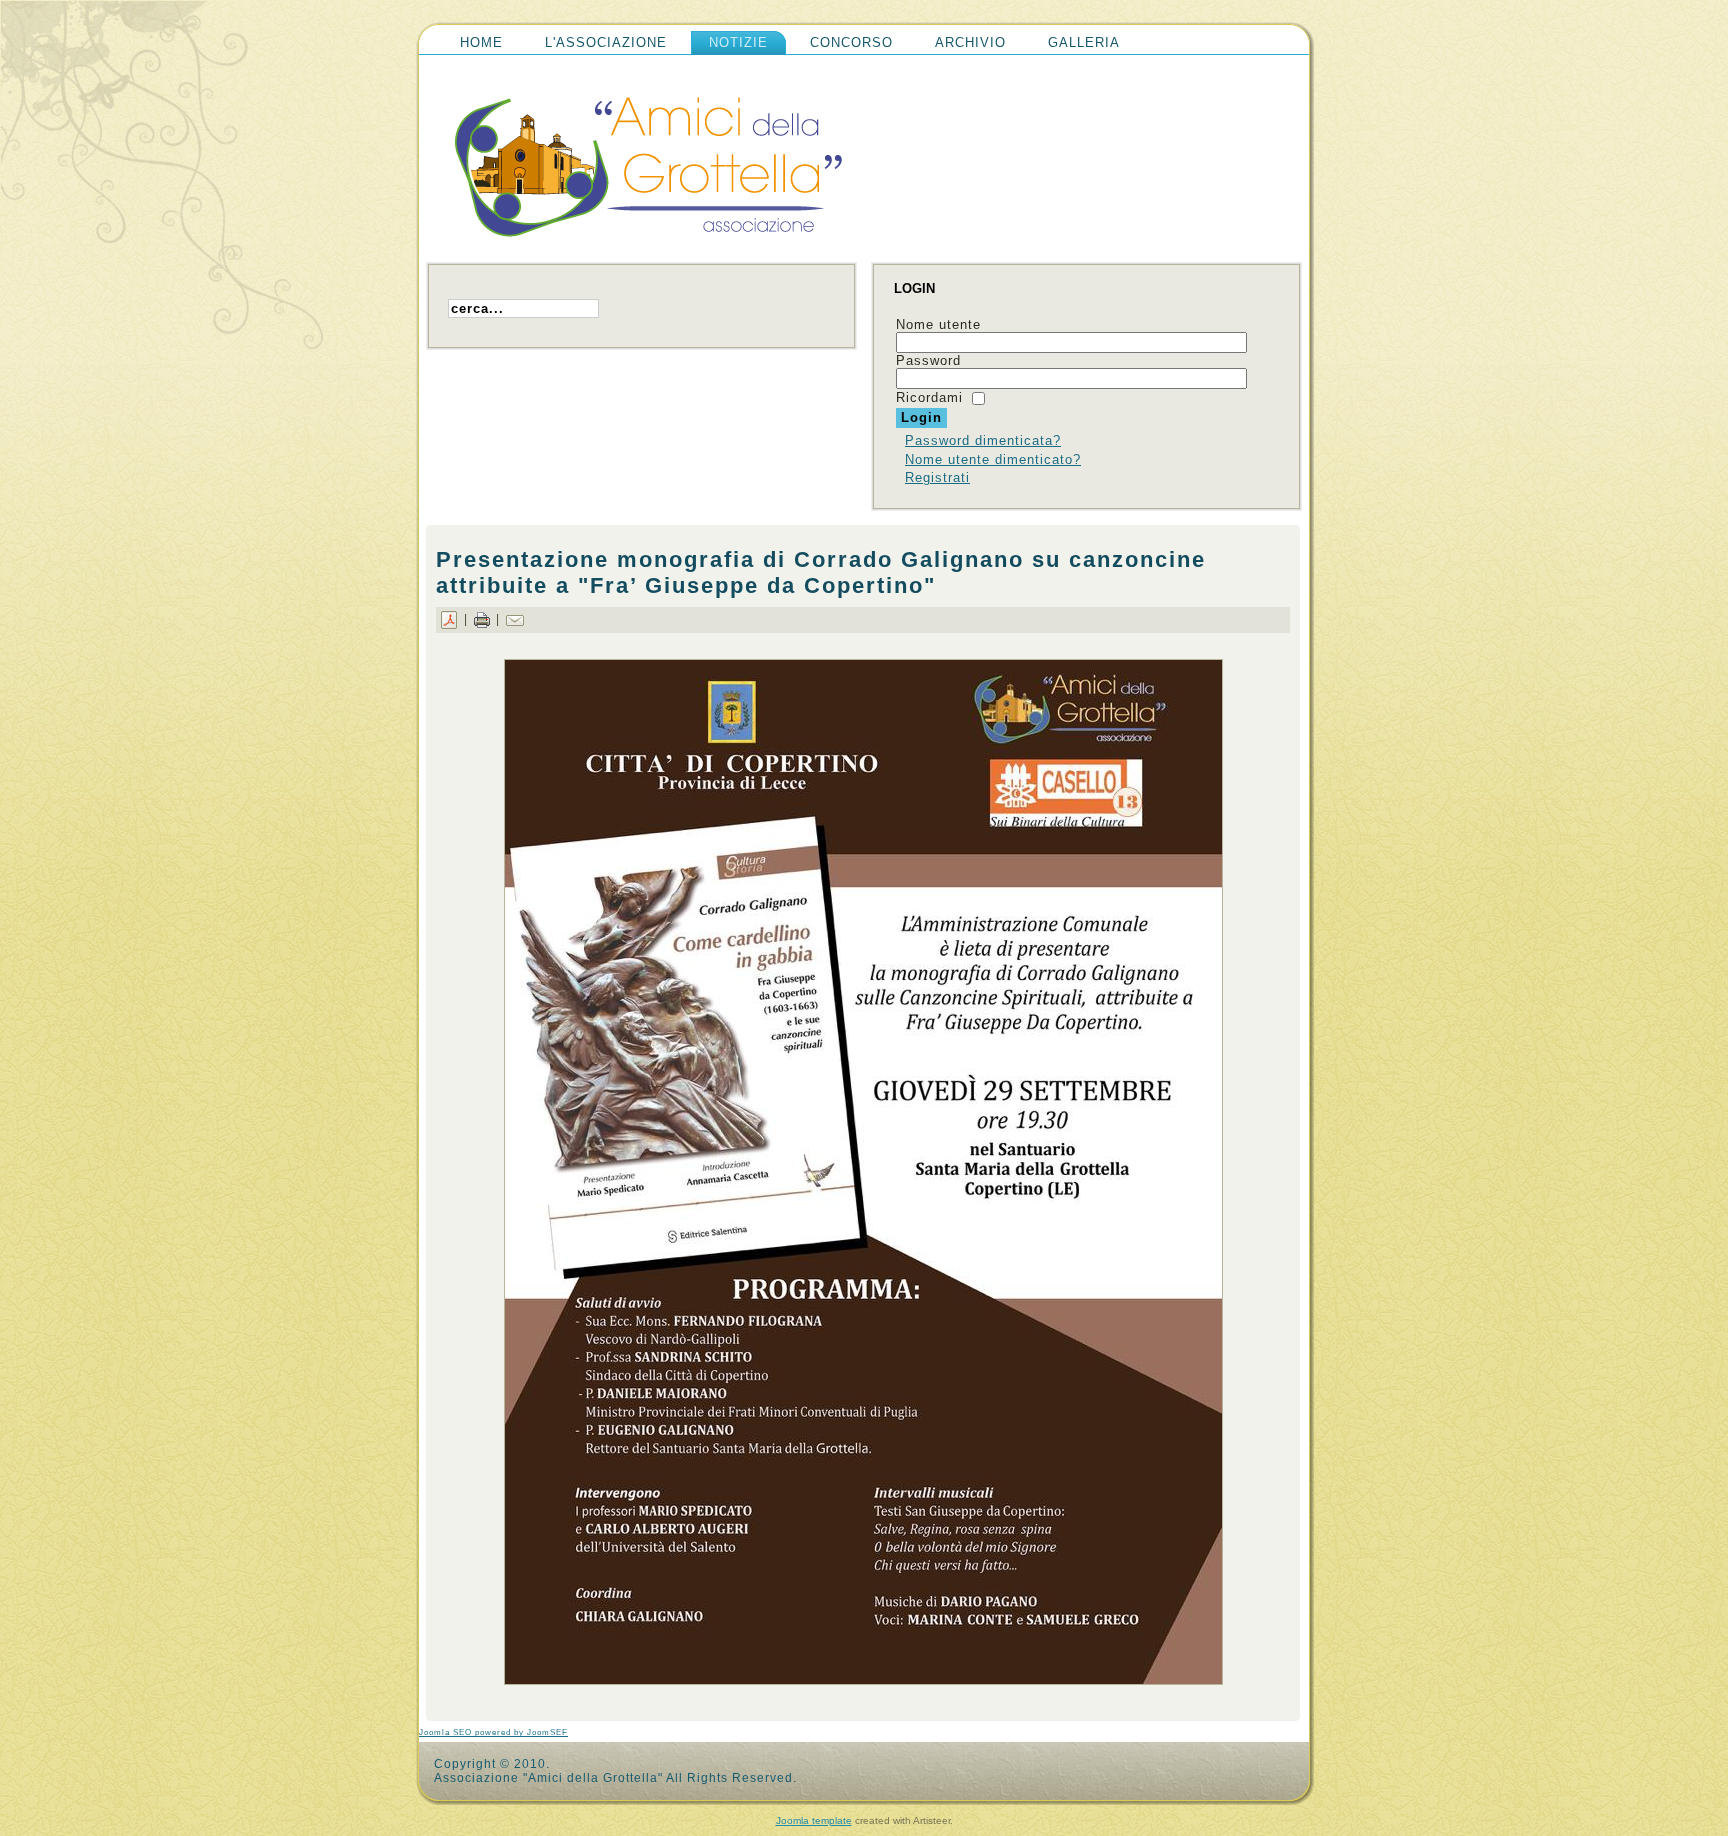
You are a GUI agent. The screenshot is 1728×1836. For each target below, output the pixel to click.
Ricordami (929, 397)
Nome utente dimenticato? (993, 459)
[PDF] (449, 619)
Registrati (937, 477)
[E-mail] (515, 619)
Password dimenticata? (983, 440)
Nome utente (938, 324)
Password (928, 360)
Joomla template (814, 1820)
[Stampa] (482, 619)
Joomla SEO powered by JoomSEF (493, 1732)
